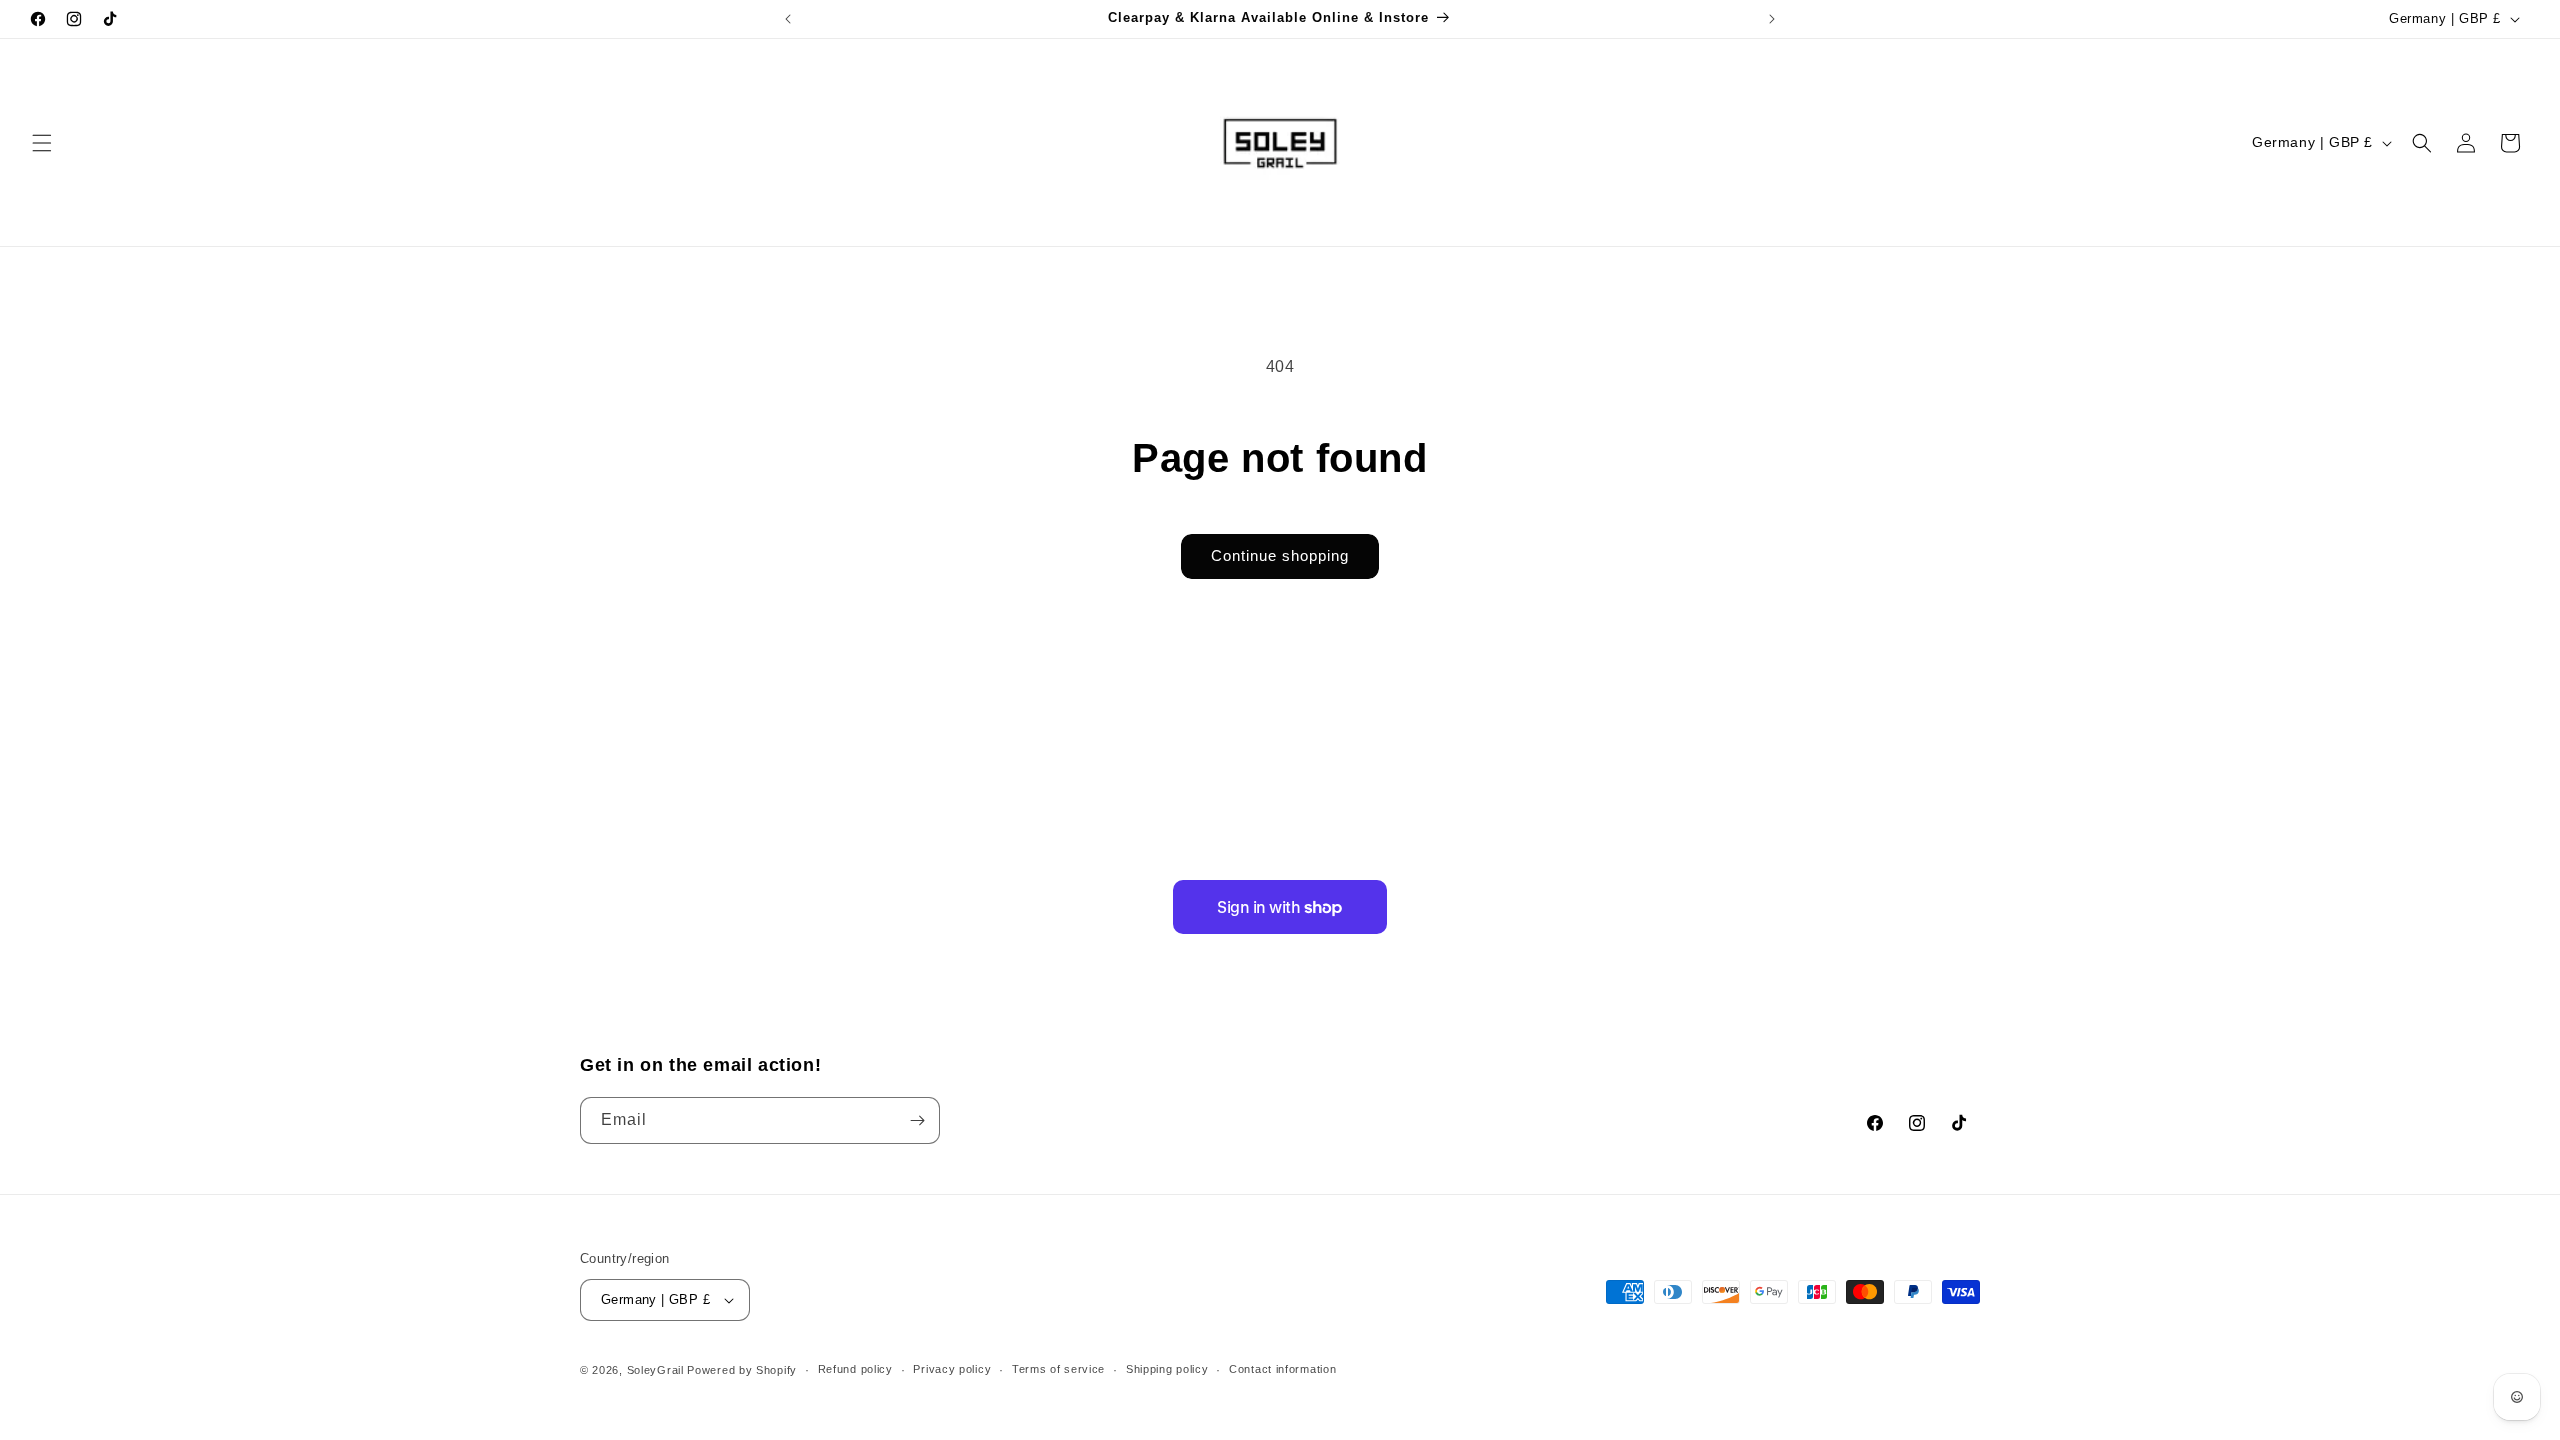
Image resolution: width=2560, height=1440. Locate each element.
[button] (42, 143)
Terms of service (1058, 1369)
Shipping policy (1167, 1369)
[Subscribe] (917, 1120)
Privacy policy (952, 1369)
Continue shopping (1280, 555)
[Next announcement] (1772, 19)
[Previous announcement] (788, 19)
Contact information (1282, 1369)
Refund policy (855, 1369)
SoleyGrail (655, 1370)
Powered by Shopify (742, 1370)
